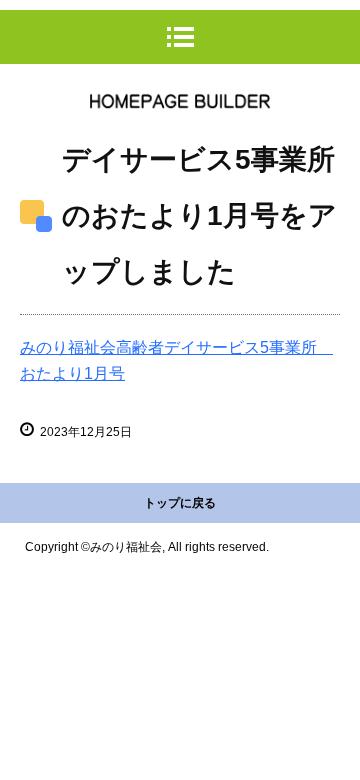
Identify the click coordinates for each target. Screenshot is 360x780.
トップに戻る (180, 503)
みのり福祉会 (180, 101)
